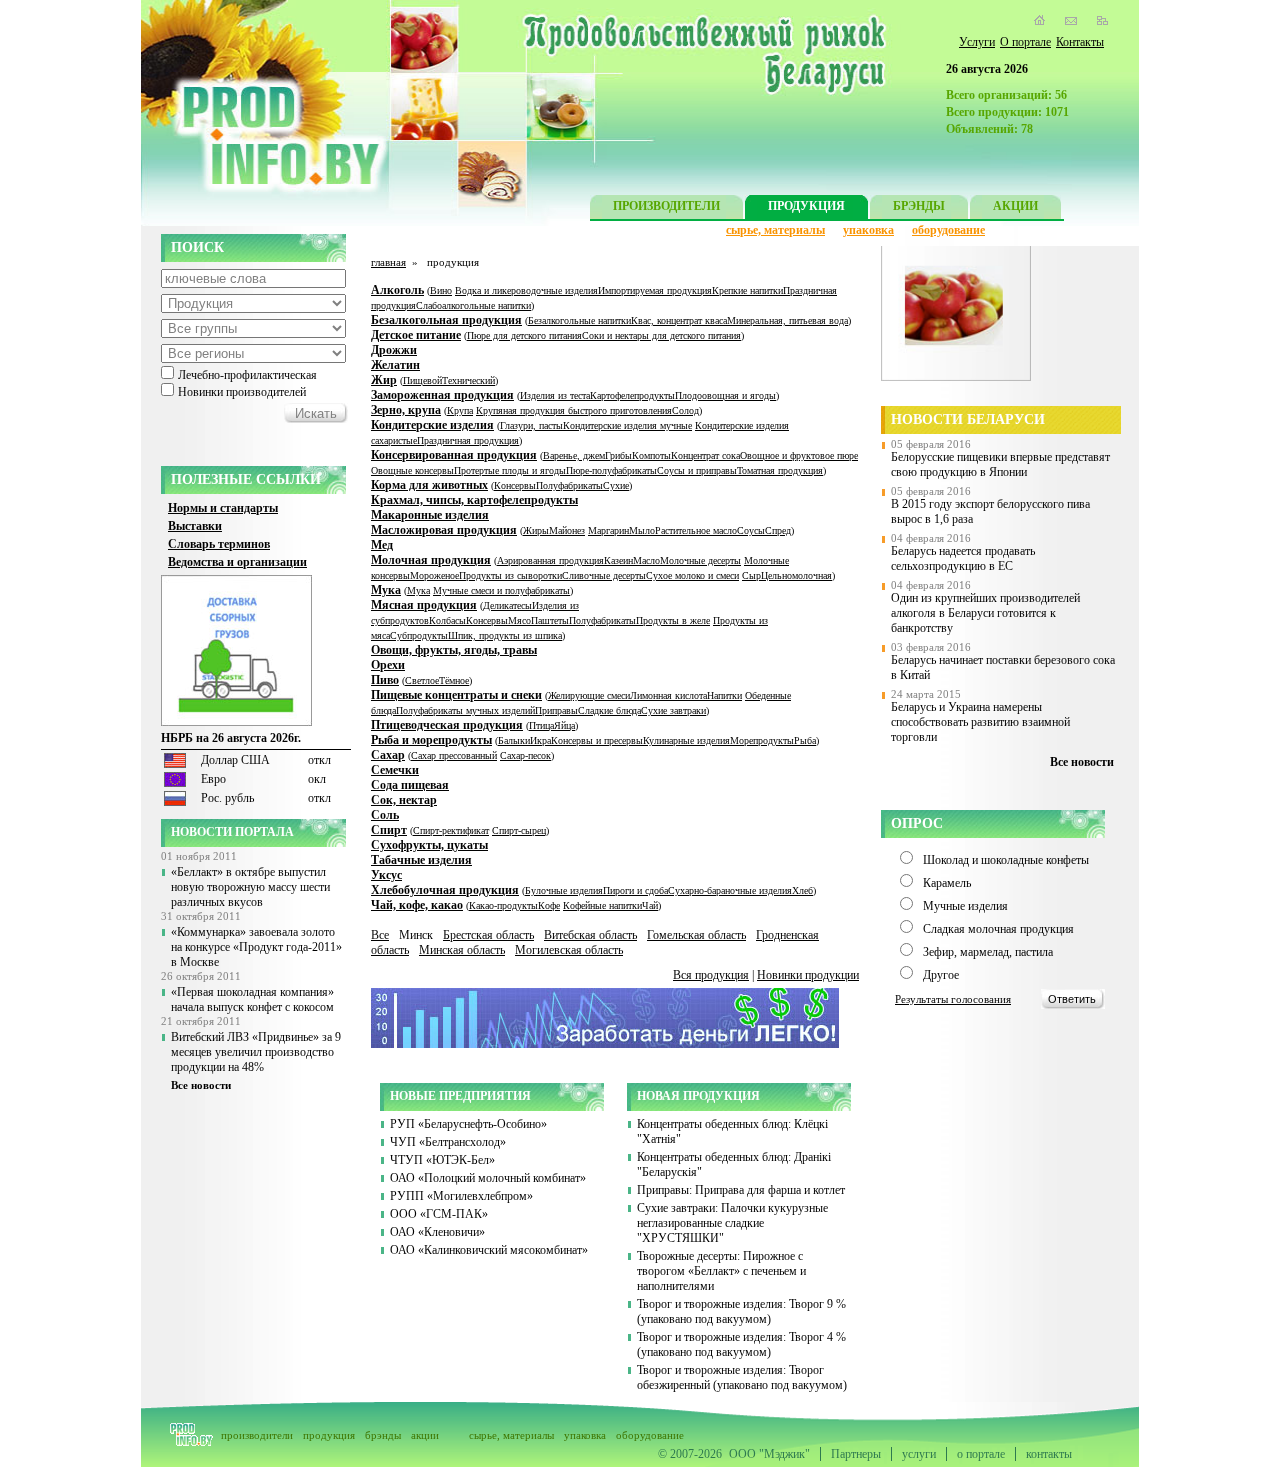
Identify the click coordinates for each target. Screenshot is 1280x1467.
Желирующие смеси (589, 695)
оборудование (948, 230)
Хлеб (802, 890)
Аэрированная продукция (550, 560)
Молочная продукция (431, 560)
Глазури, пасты (531, 425)
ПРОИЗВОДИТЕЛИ (666, 206)
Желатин (395, 365)
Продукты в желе (673, 620)
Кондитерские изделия (432, 425)
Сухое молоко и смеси (692, 575)
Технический (468, 380)
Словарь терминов (219, 544)
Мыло (642, 530)
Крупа (460, 410)
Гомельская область (696, 935)
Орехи (388, 665)
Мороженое (434, 575)
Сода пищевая (410, 785)
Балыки (514, 740)
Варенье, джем (574, 455)
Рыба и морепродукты (431, 740)
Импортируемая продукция (655, 290)
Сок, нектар (404, 800)
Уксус (386, 875)
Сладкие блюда (609, 710)
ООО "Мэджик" (769, 1454)
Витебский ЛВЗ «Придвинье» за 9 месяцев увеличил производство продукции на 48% (256, 1052)
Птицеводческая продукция (447, 725)
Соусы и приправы (697, 470)
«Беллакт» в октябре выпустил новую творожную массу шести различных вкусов (250, 887)
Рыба (805, 740)
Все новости (201, 1085)
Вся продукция (711, 975)
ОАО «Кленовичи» (437, 1232)
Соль (385, 815)
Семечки (395, 770)
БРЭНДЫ (919, 206)
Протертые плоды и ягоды (510, 470)
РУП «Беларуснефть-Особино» (468, 1124)
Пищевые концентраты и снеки (456, 695)
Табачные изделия (421, 860)
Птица (541, 725)
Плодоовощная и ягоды (725, 395)
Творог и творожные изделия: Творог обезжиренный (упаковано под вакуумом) (742, 1377)
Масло (646, 560)
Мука (386, 590)
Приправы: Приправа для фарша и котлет (741, 1190)
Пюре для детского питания (524, 335)
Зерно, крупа (406, 410)
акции (425, 1435)
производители (257, 1435)
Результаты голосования (953, 999)
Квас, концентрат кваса (679, 320)
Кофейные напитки (602, 905)
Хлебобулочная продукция (445, 890)
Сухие (616, 485)
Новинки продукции (808, 975)
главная (388, 262)
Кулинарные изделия (686, 740)
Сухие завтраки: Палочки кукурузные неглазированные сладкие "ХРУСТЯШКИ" (732, 1223)
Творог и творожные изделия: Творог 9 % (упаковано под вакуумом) (741, 1311)
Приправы (556, 710)
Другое (941, 975)
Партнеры (856, 1454)
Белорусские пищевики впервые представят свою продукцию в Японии (1000, 464)
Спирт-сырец (519, 830)
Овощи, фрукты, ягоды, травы (454, 650)
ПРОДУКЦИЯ (806, 206)
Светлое (422, 680)
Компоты (651, 455)
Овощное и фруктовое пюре (799, 455)
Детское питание (416, 335)
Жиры (536, 530)
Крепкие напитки (747, 290)
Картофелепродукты (632, 395)
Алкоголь (397, 290)
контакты (1049, 1454)
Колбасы (447, 620)
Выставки (195, 526)
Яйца (564, 725)
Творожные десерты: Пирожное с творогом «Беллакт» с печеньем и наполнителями (721, 1271)
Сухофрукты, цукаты (429, 845)
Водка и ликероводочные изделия (526, 290)
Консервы (515, 485)
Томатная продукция (780, 470)
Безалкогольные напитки (579, 320)
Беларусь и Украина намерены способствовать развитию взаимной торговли (980, 722)
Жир (384, 380)
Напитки (724, 695)
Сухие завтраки (673, 710)
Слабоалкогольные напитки (473, 305)
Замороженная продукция (442, 395)
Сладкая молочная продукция (998, 929)
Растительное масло (696, 530)
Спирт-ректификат (451, 830)
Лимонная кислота (668, 695)
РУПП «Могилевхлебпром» (461, 1196)
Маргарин (608, 530)
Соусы (751, 530)
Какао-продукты (503, 905)
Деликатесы (507, 605)
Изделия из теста (555, 395)
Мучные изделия (965, 906)
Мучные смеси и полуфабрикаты (501, 590)
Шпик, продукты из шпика (505, 635)
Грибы (618, 455)
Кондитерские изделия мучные (627, 425)
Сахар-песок (525, 755)
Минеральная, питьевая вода (787, 320)
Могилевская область (569, 950)
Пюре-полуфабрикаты (611, 470)
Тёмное (454, 680)
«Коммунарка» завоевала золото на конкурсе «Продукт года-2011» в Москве (256, 947)
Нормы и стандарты (223, 508)
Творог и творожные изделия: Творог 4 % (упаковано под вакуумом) (741, 1344)
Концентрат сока (705, 455)
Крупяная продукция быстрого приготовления (574, 410)
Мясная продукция (424, 605)
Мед (382, 545)
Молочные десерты (700, 560)
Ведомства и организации (237, 562)
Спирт (389, 830)
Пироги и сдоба (635, 890)
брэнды (383, 1435)
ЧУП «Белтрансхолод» (448, 1142)
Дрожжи (394, 350)
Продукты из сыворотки (510, 575)
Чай (650, 905)
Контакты (1080, 42)
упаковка (868, 230)
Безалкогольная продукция (446, 320)
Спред (778, 530)
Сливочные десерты (604, 575)
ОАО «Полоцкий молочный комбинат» (488, 1178)
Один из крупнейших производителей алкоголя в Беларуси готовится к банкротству (985, 613)
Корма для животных (429, 485)
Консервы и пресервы (597, 740)
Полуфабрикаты (569, 485)
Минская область (462, 950)
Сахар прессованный (454, 755)
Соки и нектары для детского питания (661, 335)
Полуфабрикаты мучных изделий (465, 710)
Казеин (618, 560)
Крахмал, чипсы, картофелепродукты (474, 500)
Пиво (385, 680)
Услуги (977, 42)
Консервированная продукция (454, 455)
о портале (981, 1454)
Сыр (751, 575)
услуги (919, 1454)
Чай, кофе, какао (417, 905)
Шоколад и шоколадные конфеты (1006, 860)
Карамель (947, 883)
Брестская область (488, 935)
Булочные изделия (564, 890)
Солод (685, 410)
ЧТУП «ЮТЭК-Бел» (442, 1160)
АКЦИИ (1015, 206)
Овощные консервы (412, 470)
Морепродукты (762, 740)
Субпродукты (419, 635)
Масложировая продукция (444, 530)
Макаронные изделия (430, 515)
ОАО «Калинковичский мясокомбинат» (489, 1250)
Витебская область (590, 935)
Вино (441, 290)
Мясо (519, 620)
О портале (1025, 42)
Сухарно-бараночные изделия (730, 890)
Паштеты (550, 620)
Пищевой (422, 380)
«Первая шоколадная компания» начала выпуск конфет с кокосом (252, 999)
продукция (329, 1435)
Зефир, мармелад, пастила (988, 952)
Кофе (549, 905)
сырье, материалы (775, 230)
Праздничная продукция (468, 440)
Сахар (388, 755)
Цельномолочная (796, 575)
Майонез (567, 530)
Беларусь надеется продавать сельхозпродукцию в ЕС (963, 558)
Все (380, 935)
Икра (540, 740)
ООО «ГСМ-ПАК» (439, 1214)
